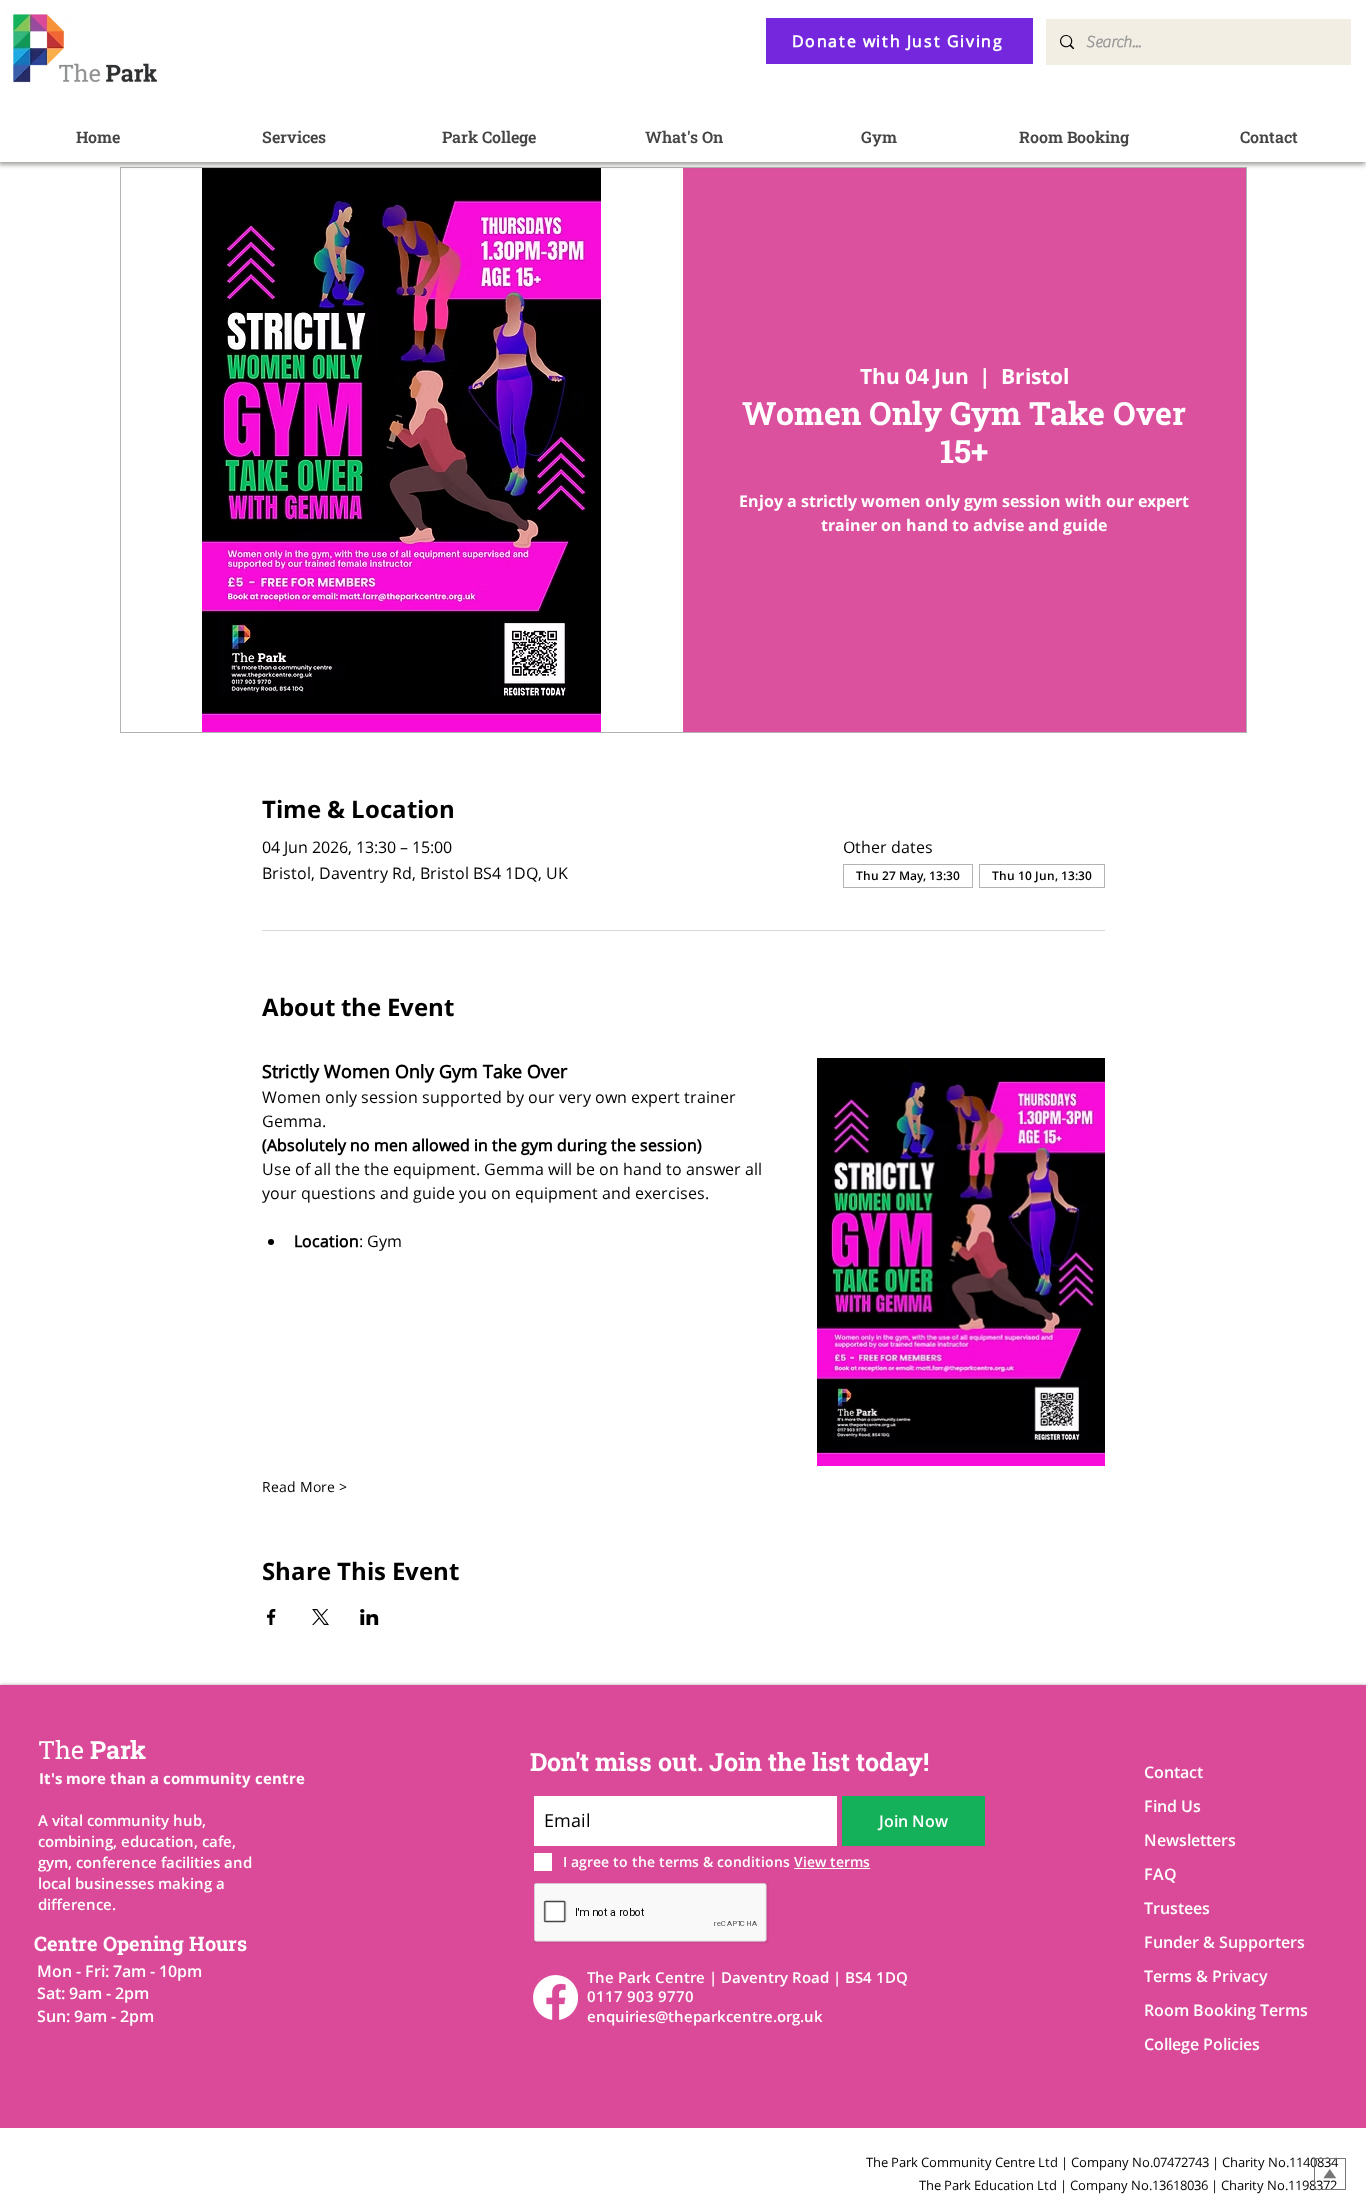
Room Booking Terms (1214, 2010)
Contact (1173, 1772)
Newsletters (1190, 1840)
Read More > (304, 1486)
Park (92, 1749)
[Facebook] (555, 1997)
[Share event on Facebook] (271, 1617)
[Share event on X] (320, 1617)
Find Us (1172, 1806)
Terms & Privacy (1206, 1976)
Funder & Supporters (1214, 1942)
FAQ (1160, 1874)
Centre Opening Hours (140, 1943)
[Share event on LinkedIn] (369, 1617)
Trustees (1177, 1908)
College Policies (1202, 2044)
